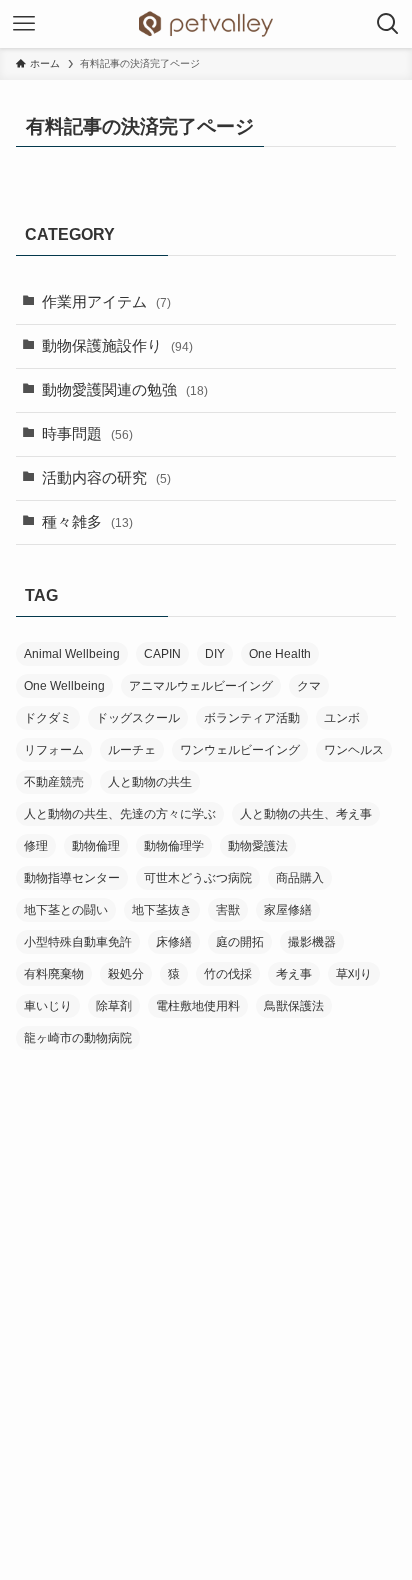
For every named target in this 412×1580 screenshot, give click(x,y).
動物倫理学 (174, 846)
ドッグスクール (138, 718)
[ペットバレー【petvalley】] (206, 24)
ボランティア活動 (252, 718)
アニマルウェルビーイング (201, 686)
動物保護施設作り (117, 346)
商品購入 (300, 878)
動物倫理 (96, 846)
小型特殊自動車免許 (78, 942)
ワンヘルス (354, 750)
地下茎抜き (162, 910)
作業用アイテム (106, 302)
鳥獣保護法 (294, 1006)
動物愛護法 (258, 846)
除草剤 (114, 1006)
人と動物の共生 (150, 782)
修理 (36, 846)
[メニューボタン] (24, 24)
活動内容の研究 (106, 478)
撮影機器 (312, 942)
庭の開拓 (240, 942)
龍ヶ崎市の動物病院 (78, 1038)
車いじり (48, 1006)
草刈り (354, 974)
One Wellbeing (64, 686)
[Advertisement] (206, 1285)
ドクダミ (48, 718)
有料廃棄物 (54, 974)
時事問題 (87, 434)
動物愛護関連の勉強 (125, 390)
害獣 (228, 910)
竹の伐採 (228, 974)
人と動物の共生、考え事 (306, 814)
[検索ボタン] (388, 24)
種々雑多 (87, 522)
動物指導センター (72, 878)
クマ (309, 686)
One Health (280, 654)
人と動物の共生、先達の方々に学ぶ (120, 814)
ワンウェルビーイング (240, 750)
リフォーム (54, 750)
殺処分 (126, 974)
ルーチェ (132, 750)
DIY (215, 654)
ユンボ (342, 718)
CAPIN (162, 654)
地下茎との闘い (66, 910)
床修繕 (174, 942)
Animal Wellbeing (72, 654)
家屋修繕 (288, 910)
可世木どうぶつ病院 (198, 878)
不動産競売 (54, 782)
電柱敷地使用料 (198, 1006)
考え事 (294, 974)
